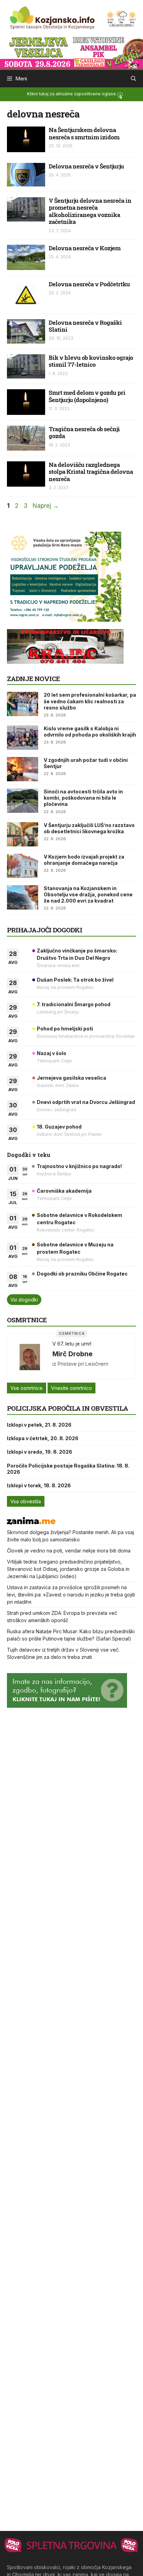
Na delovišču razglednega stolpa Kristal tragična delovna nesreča (91, 472)
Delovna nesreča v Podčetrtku (89, 284)
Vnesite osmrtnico (71, 1388)
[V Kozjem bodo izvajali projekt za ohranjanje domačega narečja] (23, 866)
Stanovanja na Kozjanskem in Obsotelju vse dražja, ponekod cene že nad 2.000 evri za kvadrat (88, 894)
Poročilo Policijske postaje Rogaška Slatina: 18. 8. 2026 (68, 1469)
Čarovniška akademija (64, 1191)
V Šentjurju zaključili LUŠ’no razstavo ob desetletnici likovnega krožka (89, 828)
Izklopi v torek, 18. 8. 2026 (39, 1485)
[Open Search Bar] (133, 79)
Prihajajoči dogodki (45, 930)
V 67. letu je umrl (72, 1344)
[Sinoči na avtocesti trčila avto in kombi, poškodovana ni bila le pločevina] (23, 801)
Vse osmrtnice (27, 1388)
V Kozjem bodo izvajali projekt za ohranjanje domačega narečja (84, 860)
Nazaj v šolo (52, 1053)
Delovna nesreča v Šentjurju (86, 166)
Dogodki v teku (29, 1155)
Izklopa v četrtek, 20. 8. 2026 (43, 1438)
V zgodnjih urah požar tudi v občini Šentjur (86, 763)
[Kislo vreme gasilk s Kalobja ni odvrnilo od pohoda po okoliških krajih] (23, 738)
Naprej (46, 506)
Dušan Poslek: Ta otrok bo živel (75, 980)
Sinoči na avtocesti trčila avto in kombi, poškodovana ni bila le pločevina (83, 798)
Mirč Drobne (73, 1354)
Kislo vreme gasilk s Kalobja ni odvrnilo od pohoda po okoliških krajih (90, 732)
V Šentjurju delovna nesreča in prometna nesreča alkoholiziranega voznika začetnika (90, 211)
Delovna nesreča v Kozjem (85, 248)
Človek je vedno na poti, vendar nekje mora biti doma (69, 1551)
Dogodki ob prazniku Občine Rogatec (82, 1274)
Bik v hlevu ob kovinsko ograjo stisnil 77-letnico (91, 361)
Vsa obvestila (26, 1501)
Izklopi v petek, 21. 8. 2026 (39, 1425)
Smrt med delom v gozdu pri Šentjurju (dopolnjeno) (87, 396)
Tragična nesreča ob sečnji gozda (84, 432)
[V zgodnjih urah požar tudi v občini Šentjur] (23, 769)
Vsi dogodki (24, 1300)
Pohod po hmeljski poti (65, 1029)
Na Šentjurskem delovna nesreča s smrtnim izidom (84, 133)
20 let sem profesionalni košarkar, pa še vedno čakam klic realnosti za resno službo (90, 701)
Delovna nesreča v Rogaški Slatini (85, 326)
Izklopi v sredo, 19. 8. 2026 (40, 1452)
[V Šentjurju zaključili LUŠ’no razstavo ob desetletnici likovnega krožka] (23, 834)
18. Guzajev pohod (59, 1127)
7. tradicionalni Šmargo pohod (74, 1004)
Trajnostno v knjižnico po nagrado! (79, 1166)
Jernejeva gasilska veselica (71, 1078)
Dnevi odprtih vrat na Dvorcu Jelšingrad (86, 1102)
